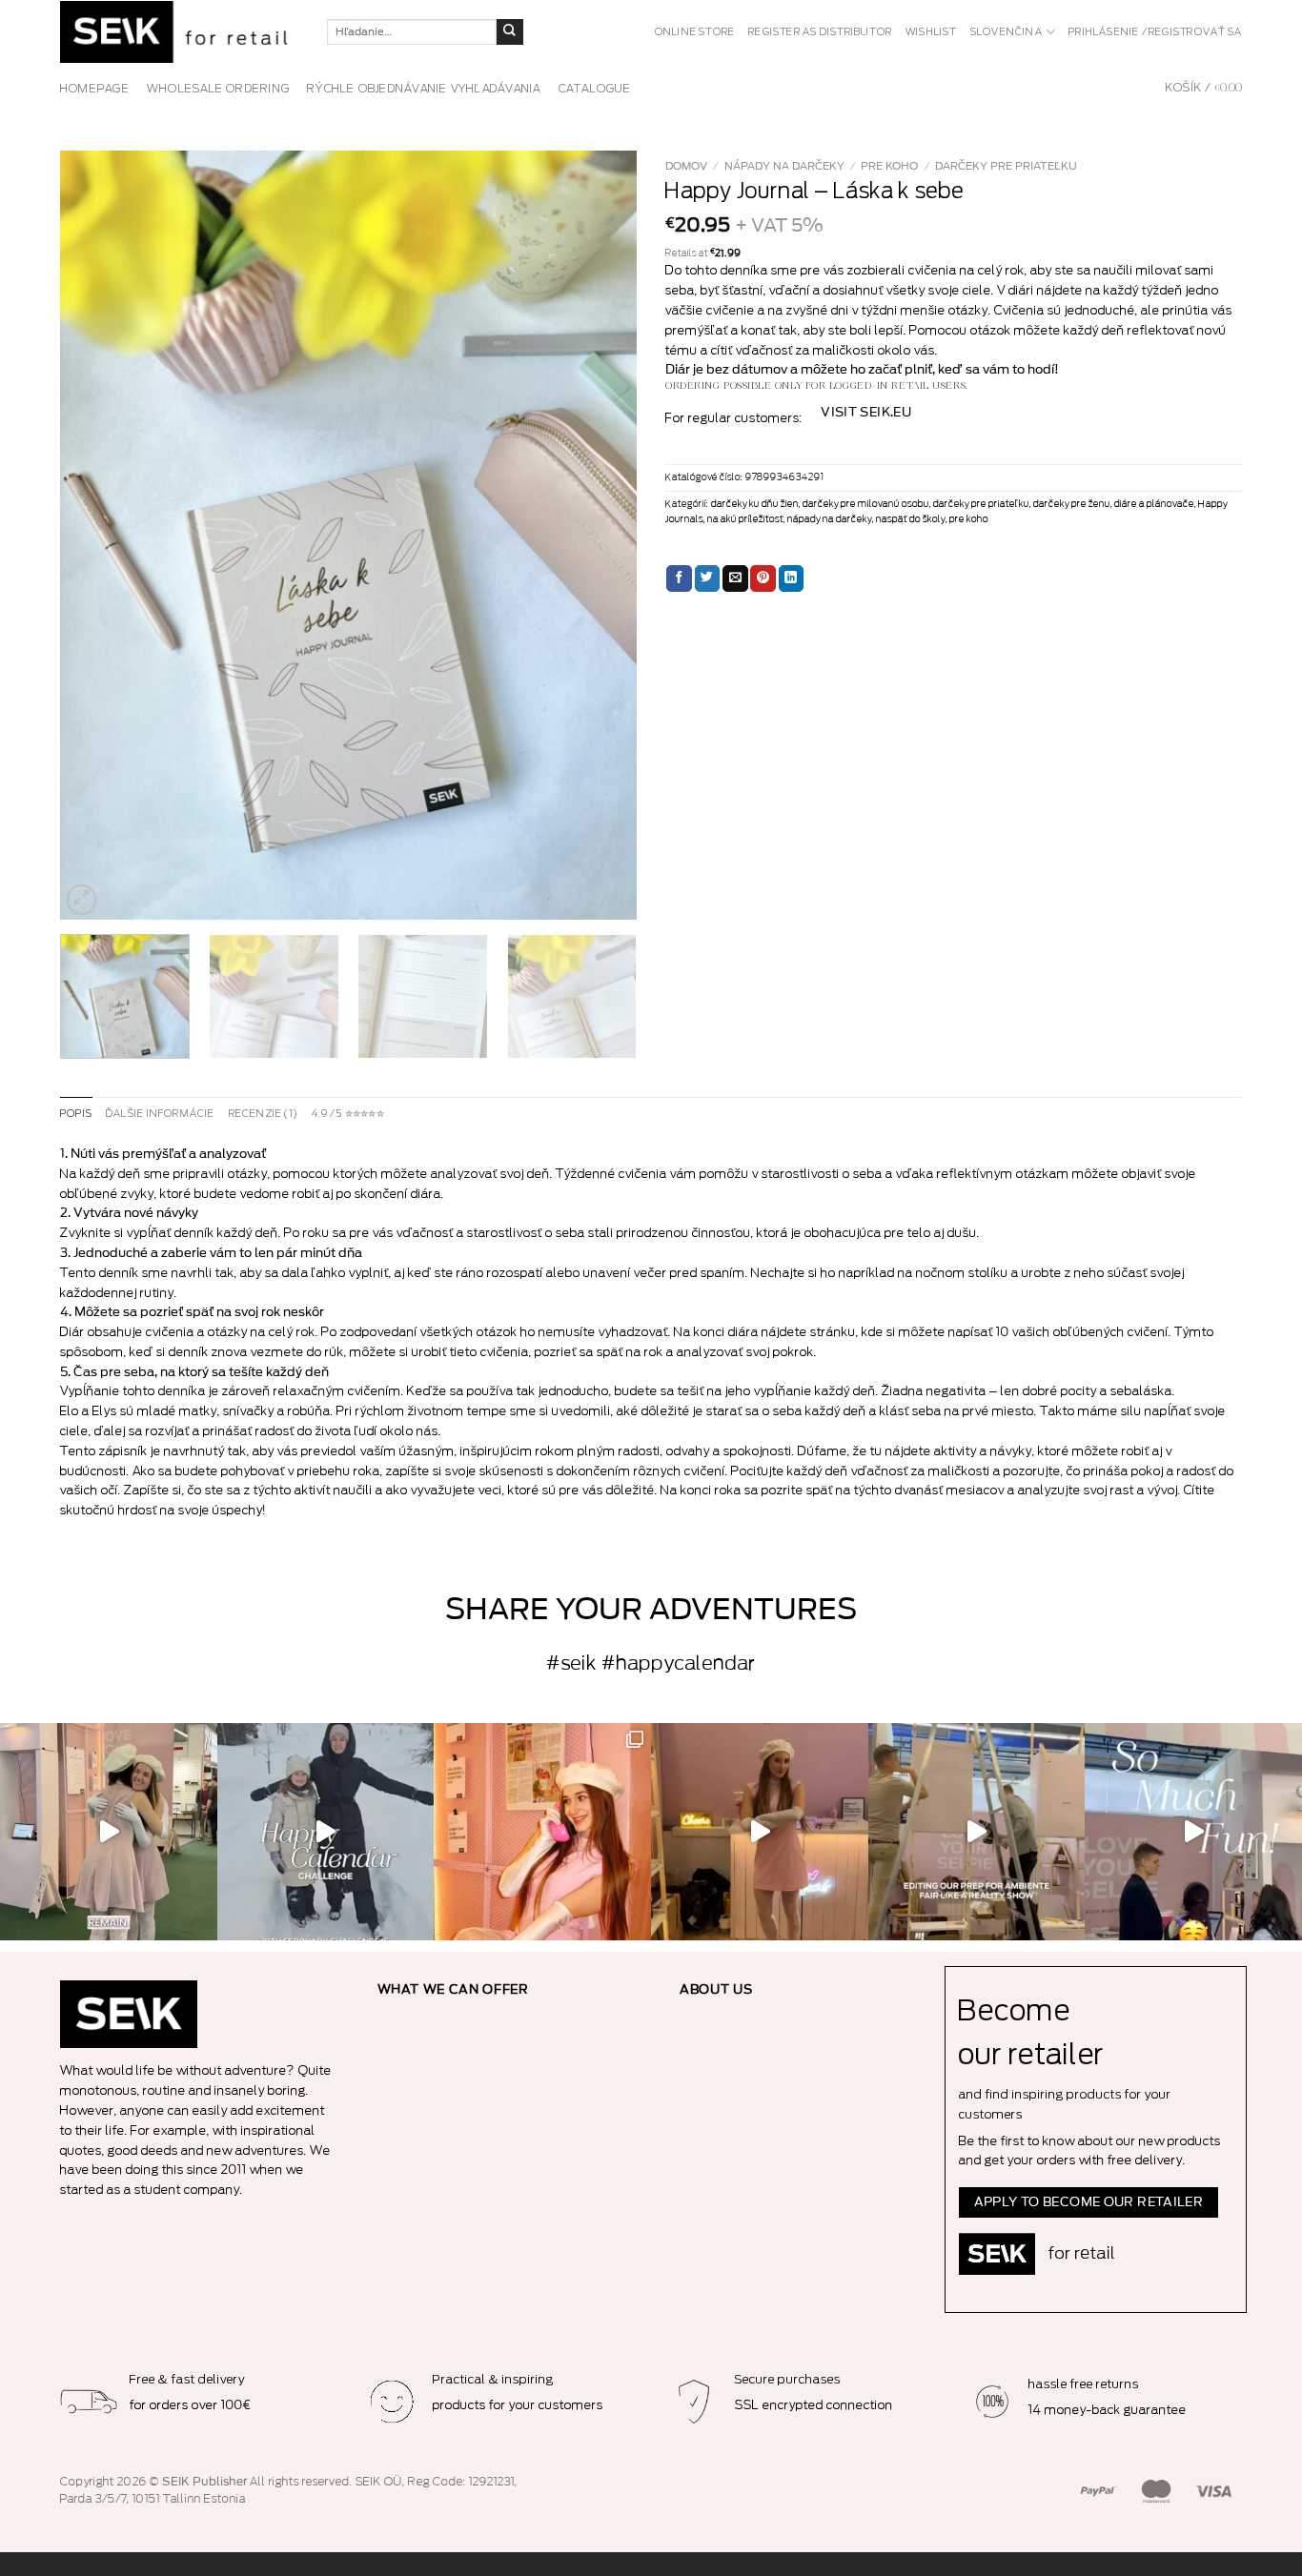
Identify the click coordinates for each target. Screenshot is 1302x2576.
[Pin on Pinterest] (763, 578)
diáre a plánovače (1154, 504)
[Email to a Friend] (735, 578)
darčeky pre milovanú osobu (866, 504)
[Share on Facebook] (679, 578)
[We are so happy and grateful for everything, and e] (109, 1832)
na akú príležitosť (745, 519)
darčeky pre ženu (1072, 504)
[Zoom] (82, 900)
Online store (695, 32)
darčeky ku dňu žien (755, 504)
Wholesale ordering (218, 89)
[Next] (601, 535)
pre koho (889, 166)
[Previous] (95, 535)
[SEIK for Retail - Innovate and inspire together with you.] (179, 32)
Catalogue (595, 89)
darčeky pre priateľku (1006, 166)
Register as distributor (820, 32)
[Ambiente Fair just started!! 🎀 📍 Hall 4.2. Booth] (760, 1832)
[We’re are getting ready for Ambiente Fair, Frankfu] (977, 1832)
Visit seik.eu (866, 413)
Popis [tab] (76, 1114)
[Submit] (510, 32)
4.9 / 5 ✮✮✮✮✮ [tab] (348, 1114)
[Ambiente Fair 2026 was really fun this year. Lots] (542, 1832)
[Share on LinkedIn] (792, 578)
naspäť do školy (911, 519)
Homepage (95, 89)
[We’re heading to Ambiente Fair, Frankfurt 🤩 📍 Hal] (1193, 1832)
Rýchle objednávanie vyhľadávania (424, 89)
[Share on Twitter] (708, 578)
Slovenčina (1007, 32)
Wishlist (931, 32)
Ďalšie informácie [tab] (161, 1114)
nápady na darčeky (784, 166)
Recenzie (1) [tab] (264, 1114)
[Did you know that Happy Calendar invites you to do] (326, 1832)
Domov (686, 166)
